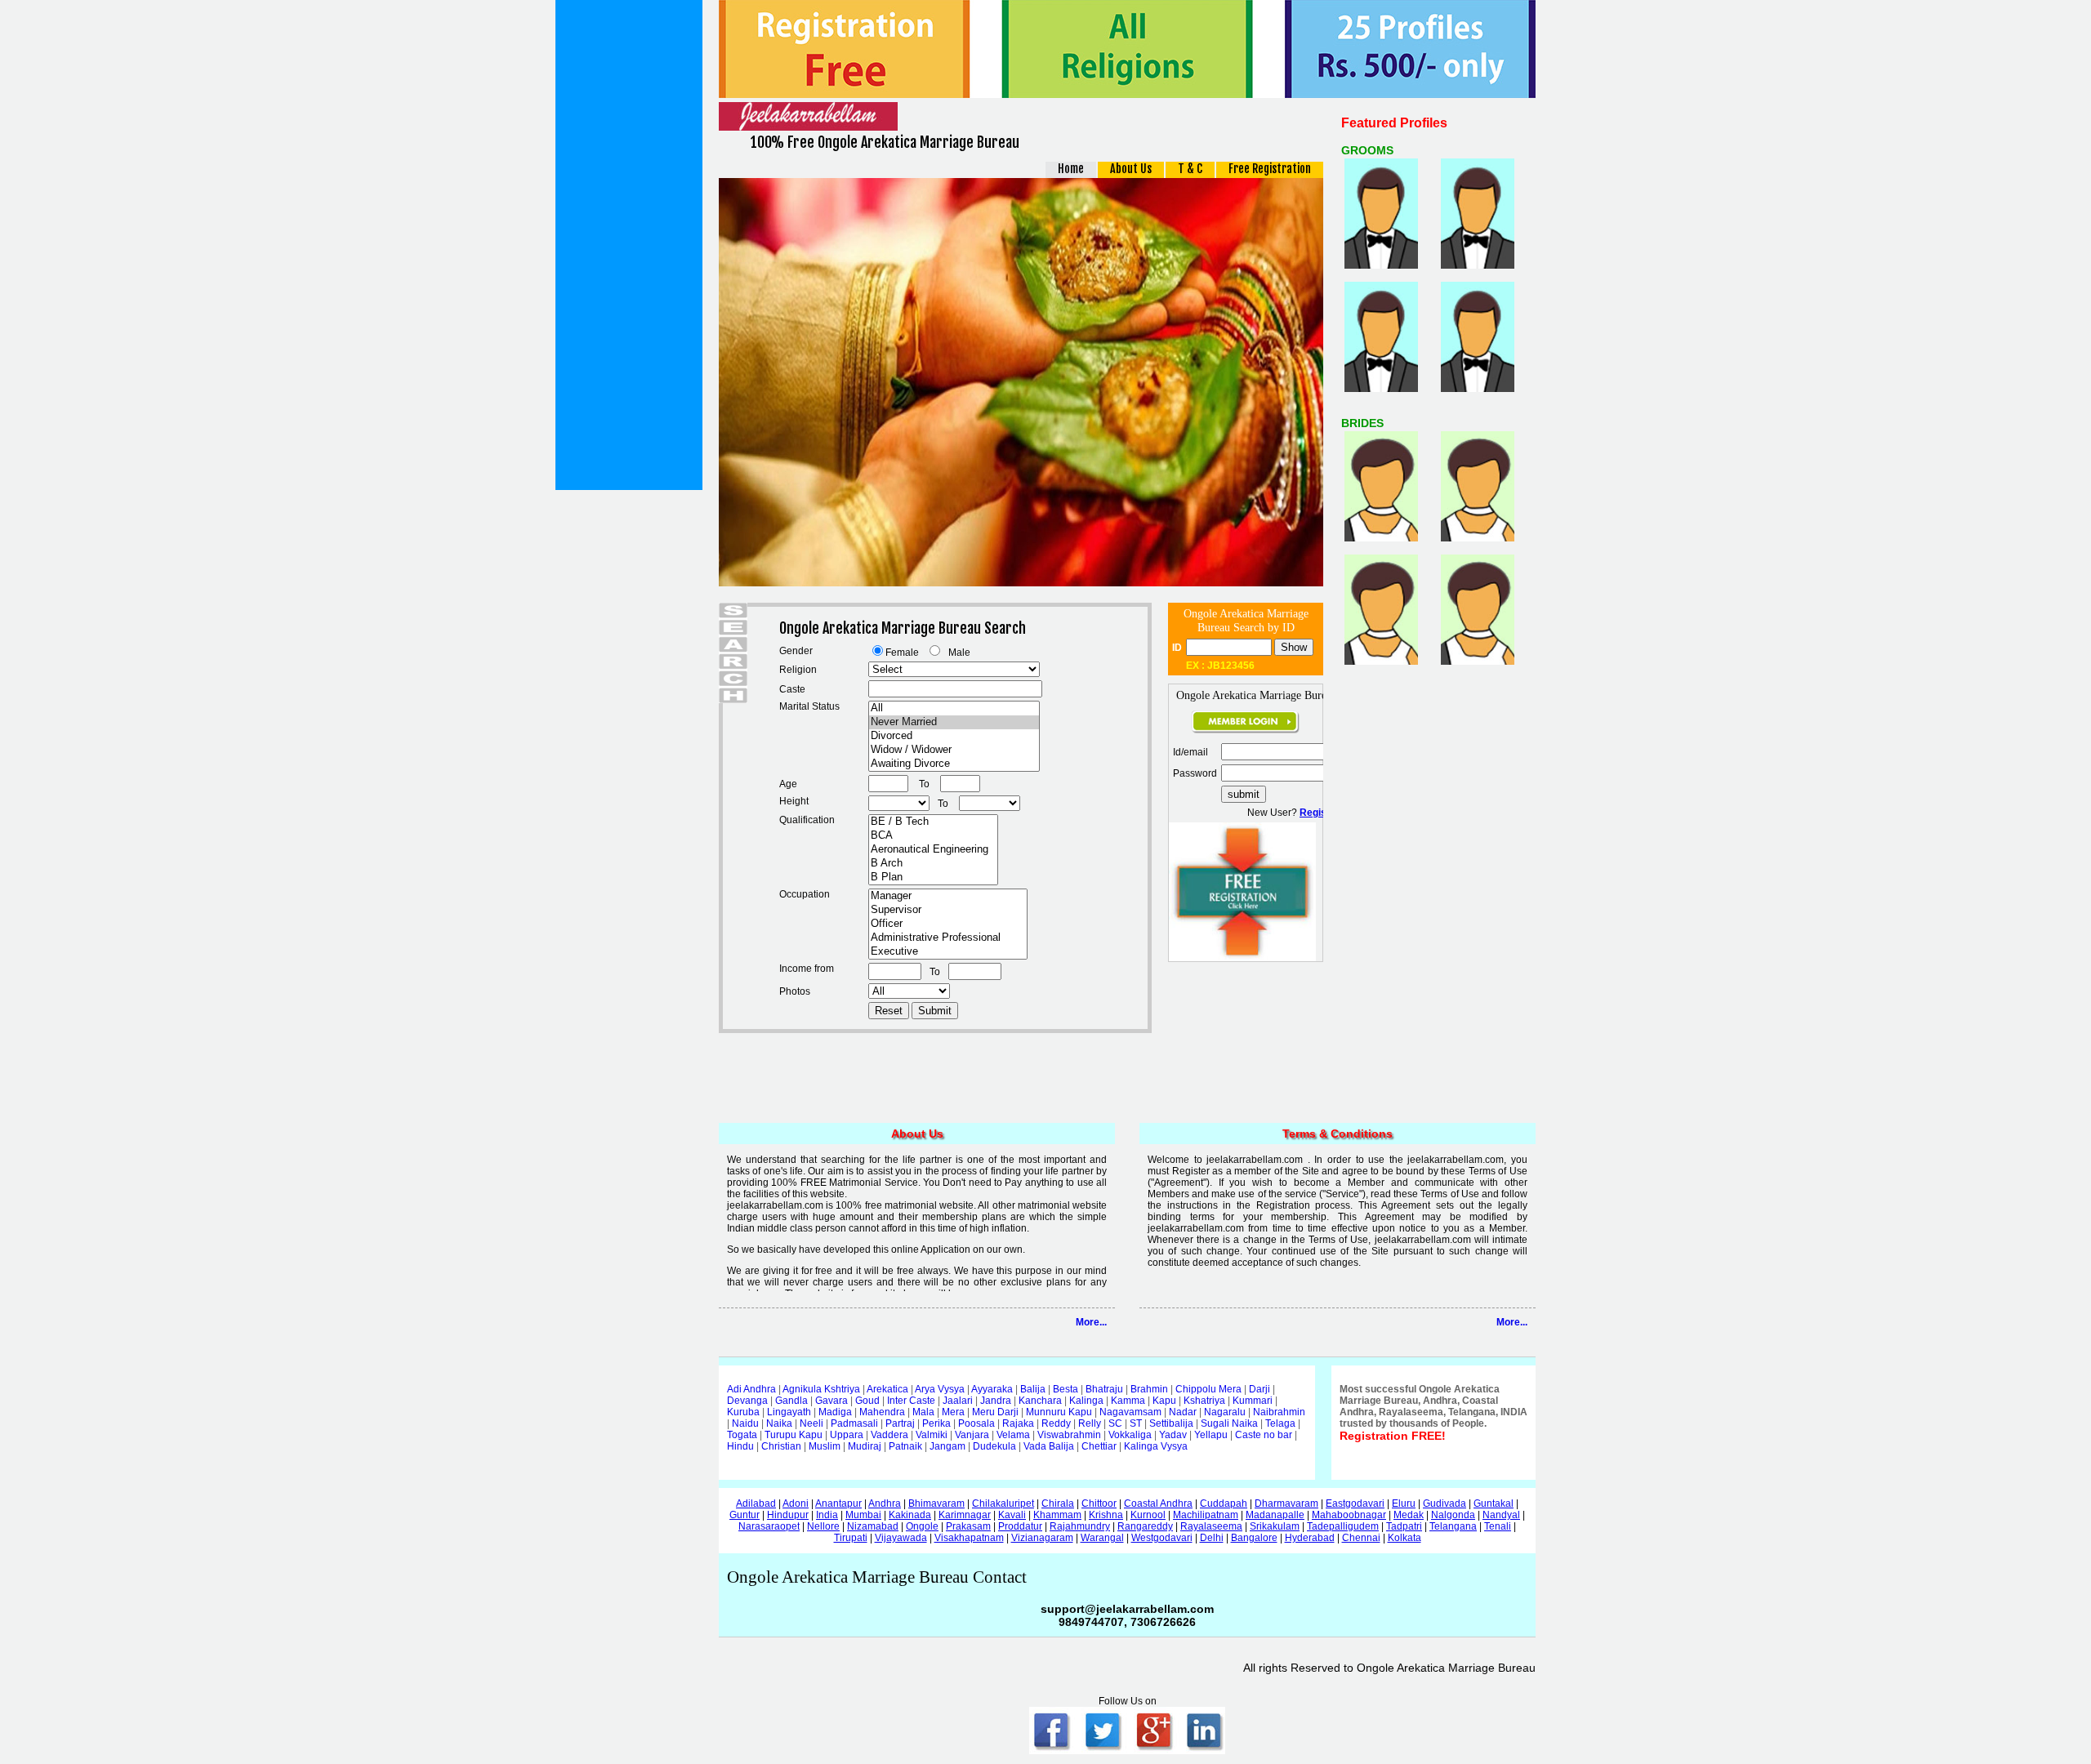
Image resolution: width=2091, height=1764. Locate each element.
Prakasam (968, 1526)
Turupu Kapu (794, 1435)
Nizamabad (873, 1526)
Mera (953, 1412)
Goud (867, 1401)
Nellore (823, 1526)
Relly (1090, 1423)
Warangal (1102, 1538)
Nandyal (1501, 1515)
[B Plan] (933, 878)
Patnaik (905, 1446)
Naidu (745, 1423)
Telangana (1453, 1526)
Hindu (740, 1446)
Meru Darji (995, 1412)
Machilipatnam (1206, 1515)
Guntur (745, 1515)
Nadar (1183, 1412)
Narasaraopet (769, 1526)
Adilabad (756, 1503)
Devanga (747, 1401)
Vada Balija (1049, 1446)
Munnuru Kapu (1059, 1412)
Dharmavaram (1286, 1503)
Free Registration (1270, 169)
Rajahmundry (1080, 1526)
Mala (923, 1412)
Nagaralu (1225, 1412)
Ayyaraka (992, 1389)
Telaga (1280, 1423)
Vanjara (972, 1435)
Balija (1033, 1389)
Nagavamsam (1130, 1412)
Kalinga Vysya (1156, 1446)
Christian (781, 1446)
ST (1136, 1423)
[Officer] (948, 924)
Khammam (1057, 1515)
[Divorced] (954, 736)
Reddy (1056, 1423)
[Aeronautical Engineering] (933, 850)
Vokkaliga (1130, 1435)
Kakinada (910, 1515)
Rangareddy (1145, 1526)
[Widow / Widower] (954, 750)
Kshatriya (1204, 1401)
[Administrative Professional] (948, 938)
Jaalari (958, 1401)
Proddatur (1020, 1526)
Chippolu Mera (1208, 1389)
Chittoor (1099, 1503)
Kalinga (1086, 1401)
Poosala (976, 1423)
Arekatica (887, 1389)
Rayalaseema (1211, 1526)
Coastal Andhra (1158, 1503)
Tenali (1498, 1526)
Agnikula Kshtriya (821, 1389)
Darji (1260, 1389)
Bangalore (1254, 1538)
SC (1115, 1423)
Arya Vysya (940, 1389)
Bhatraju (1104, 1389)
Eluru (1404, 1503)
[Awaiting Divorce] (954, 764)
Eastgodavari (1355, 1503)
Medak (1409, 1515)
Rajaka (1018, 1423)
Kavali (1012, 1515)
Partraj (900, 1423)
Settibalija (1171, 1423)
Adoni (796, 1503)
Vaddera (889, 1435)
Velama (1013, 1435)
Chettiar (1099, 1446)
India (827, 1515)
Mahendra (882, 1412)
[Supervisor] (948, 910)
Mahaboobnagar (1349, 1515)
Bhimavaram (936, 1503)
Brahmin (1149, 1389)
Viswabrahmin (1069, 1435)
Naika (779, 1423)
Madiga (835, 1412)
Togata (742, 1435)
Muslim (825, 1446)
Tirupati (851, 1538)
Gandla (791, 1401)
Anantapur (838, 1503)
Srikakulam (1275, 1526)
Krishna (1106, 1515)
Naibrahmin (1279, 1412)
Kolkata (1404, 1538)
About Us (1131, 169)
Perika (936, 1423)
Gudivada (1445, 1503)
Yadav (1173, 1435)
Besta (1066, 1389)
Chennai (1361, 1538)
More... (1091, 1322)
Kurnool (1148, 1515)
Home (1071, 169)
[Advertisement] (629, 245)
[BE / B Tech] (933, 822)
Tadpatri (1404, 1526)
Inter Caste (911, 1401)
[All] (954, 708)
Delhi (1212, 1538)
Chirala (1058, 1503)
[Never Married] (954, 722)
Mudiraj (865, 1446)
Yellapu (1211, 1435)
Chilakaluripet (1003, 1503)
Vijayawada (901, 1538)
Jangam (947, 1446)
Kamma (1128, 1401)
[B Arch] (933, 864)
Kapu (1164, 1401)
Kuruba (743, 1412)
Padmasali (854, 1423)
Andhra (885, 1503)
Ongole (922, 1526)
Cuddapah (1224, 1503)
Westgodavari (1162, 1538)
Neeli (811, 1423)
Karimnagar (965, 1515)
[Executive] (948, 952)
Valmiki (932, 1435)
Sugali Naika (1229, 1423)
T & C (1190, 169)
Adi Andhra (751, 1389)
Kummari (1253, 1401)
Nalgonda (1453, 1515)
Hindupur (788, 1515)
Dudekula (994, 1446)
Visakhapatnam (969, 1538)
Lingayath (789, 1412)
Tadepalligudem (1343, 1526)
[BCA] (933, 836)
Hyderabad (1310, 1538)
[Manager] (948, 896)
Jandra (996, 1401)
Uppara (847, 1435)
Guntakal (1494, 1503)
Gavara (831, 1401)
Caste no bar (1264, 1435)
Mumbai (863, 1515)
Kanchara (1040, 1401)
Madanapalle (1275, 1515)
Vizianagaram (1042, 1538)
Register (1320, 813)
